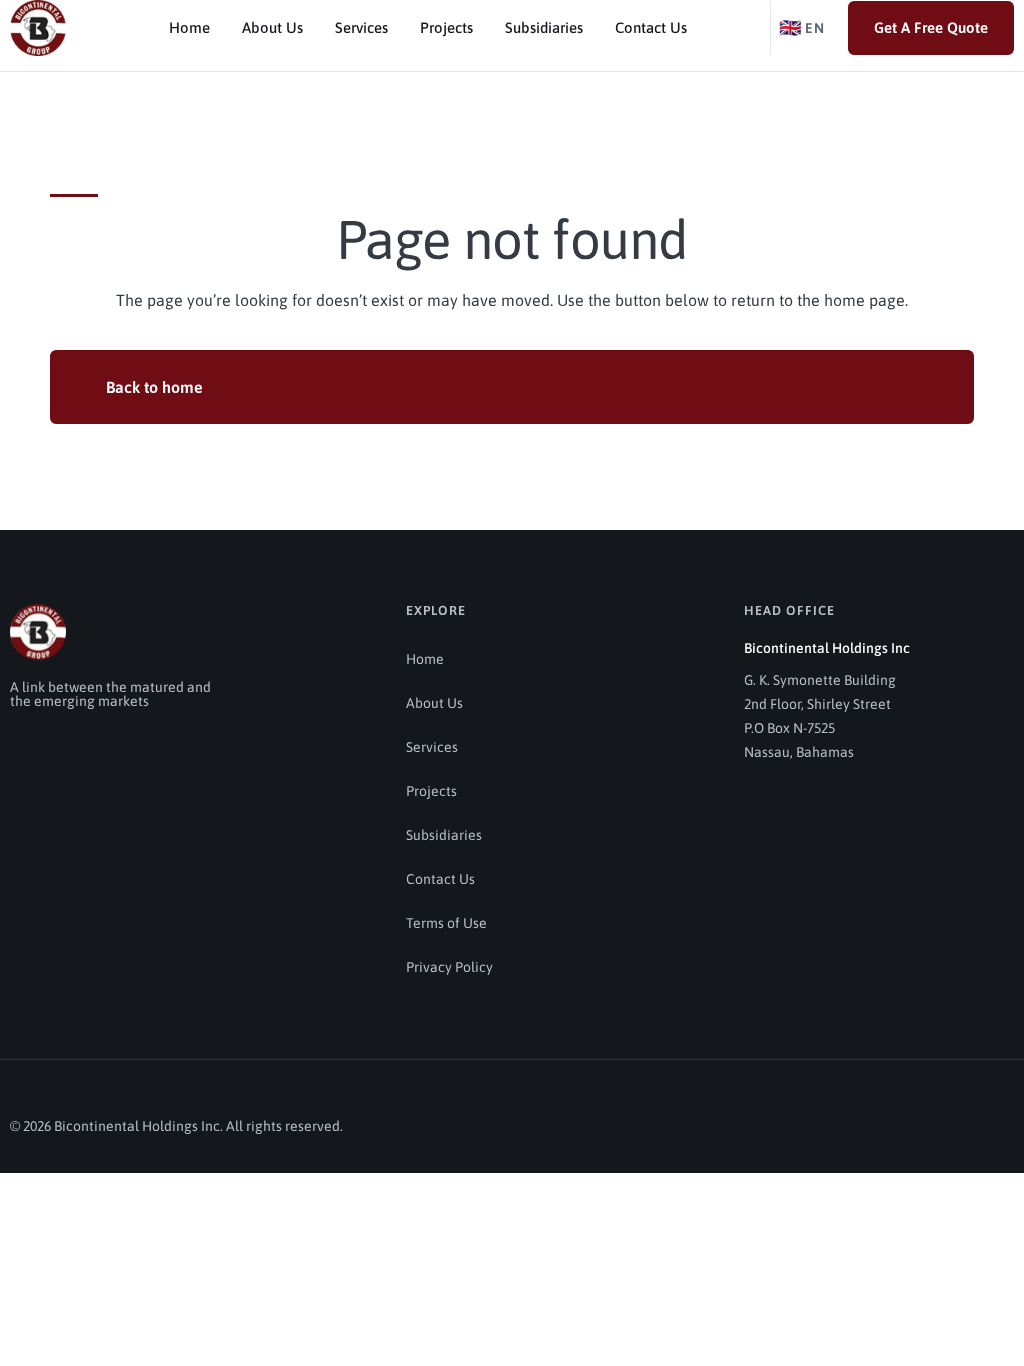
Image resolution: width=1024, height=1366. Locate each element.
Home (189, 27)
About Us (272, 27)
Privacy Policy (449, 967)
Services (361, 27)
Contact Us (651, 27)
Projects (446, 27)
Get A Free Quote (931, 27)
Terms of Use (446, 923)
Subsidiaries (544, 27)
